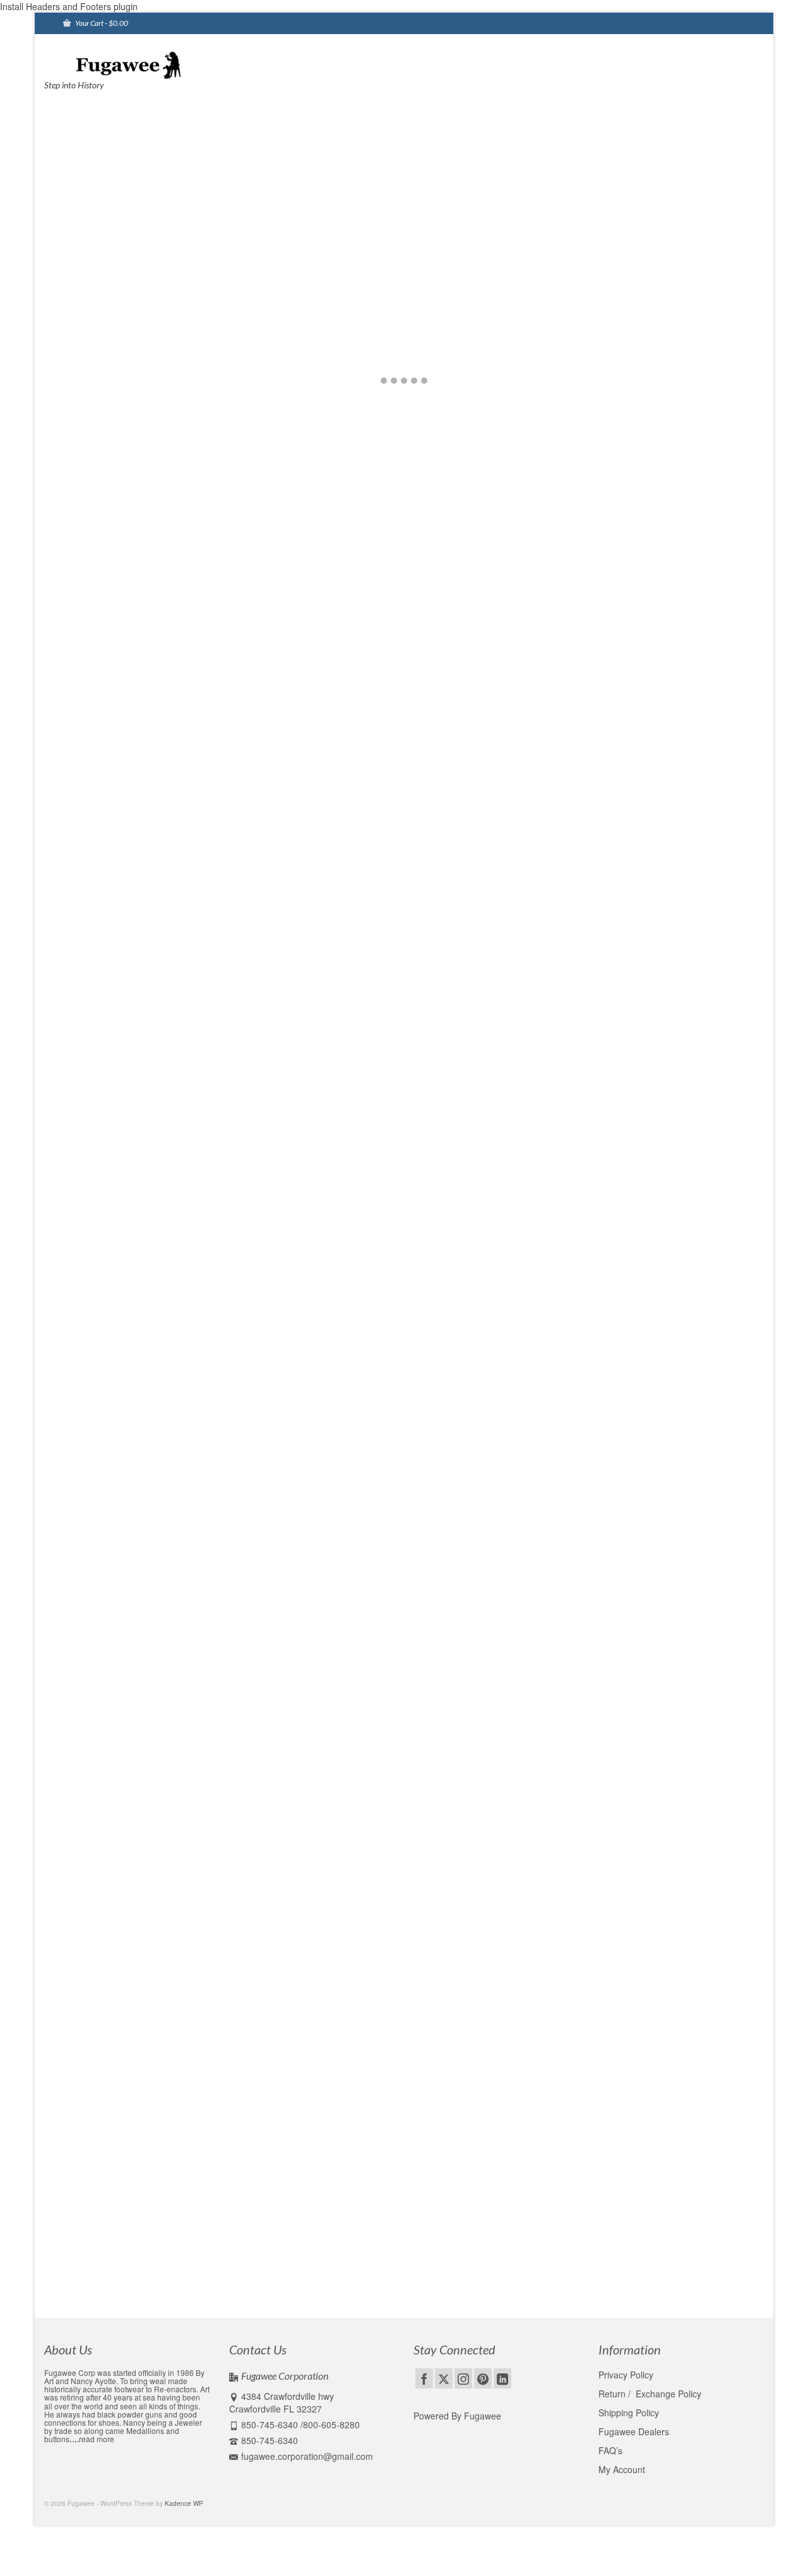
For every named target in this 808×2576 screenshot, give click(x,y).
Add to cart (243, 811)
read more (97, 2439)
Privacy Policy (626, 2375)
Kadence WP (184, 2503)
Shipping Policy (629, 2413)
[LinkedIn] (502, 2378)
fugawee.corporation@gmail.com (307, 2456)
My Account (622, 2469)
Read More (410, 1689)
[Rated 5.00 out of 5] (517, 775)
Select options (106, 836)
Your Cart (101, 23)
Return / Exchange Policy (650, 2394)
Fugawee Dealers (635, 2431)
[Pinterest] (483, 2378)
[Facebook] (424, 2378)
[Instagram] (463, 2378)
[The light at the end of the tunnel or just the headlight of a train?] (173, 2011)
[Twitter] (444, 2378)
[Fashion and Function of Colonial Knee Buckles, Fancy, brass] (173, 1673)
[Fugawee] (158, 64)
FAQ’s (610, 2450)
